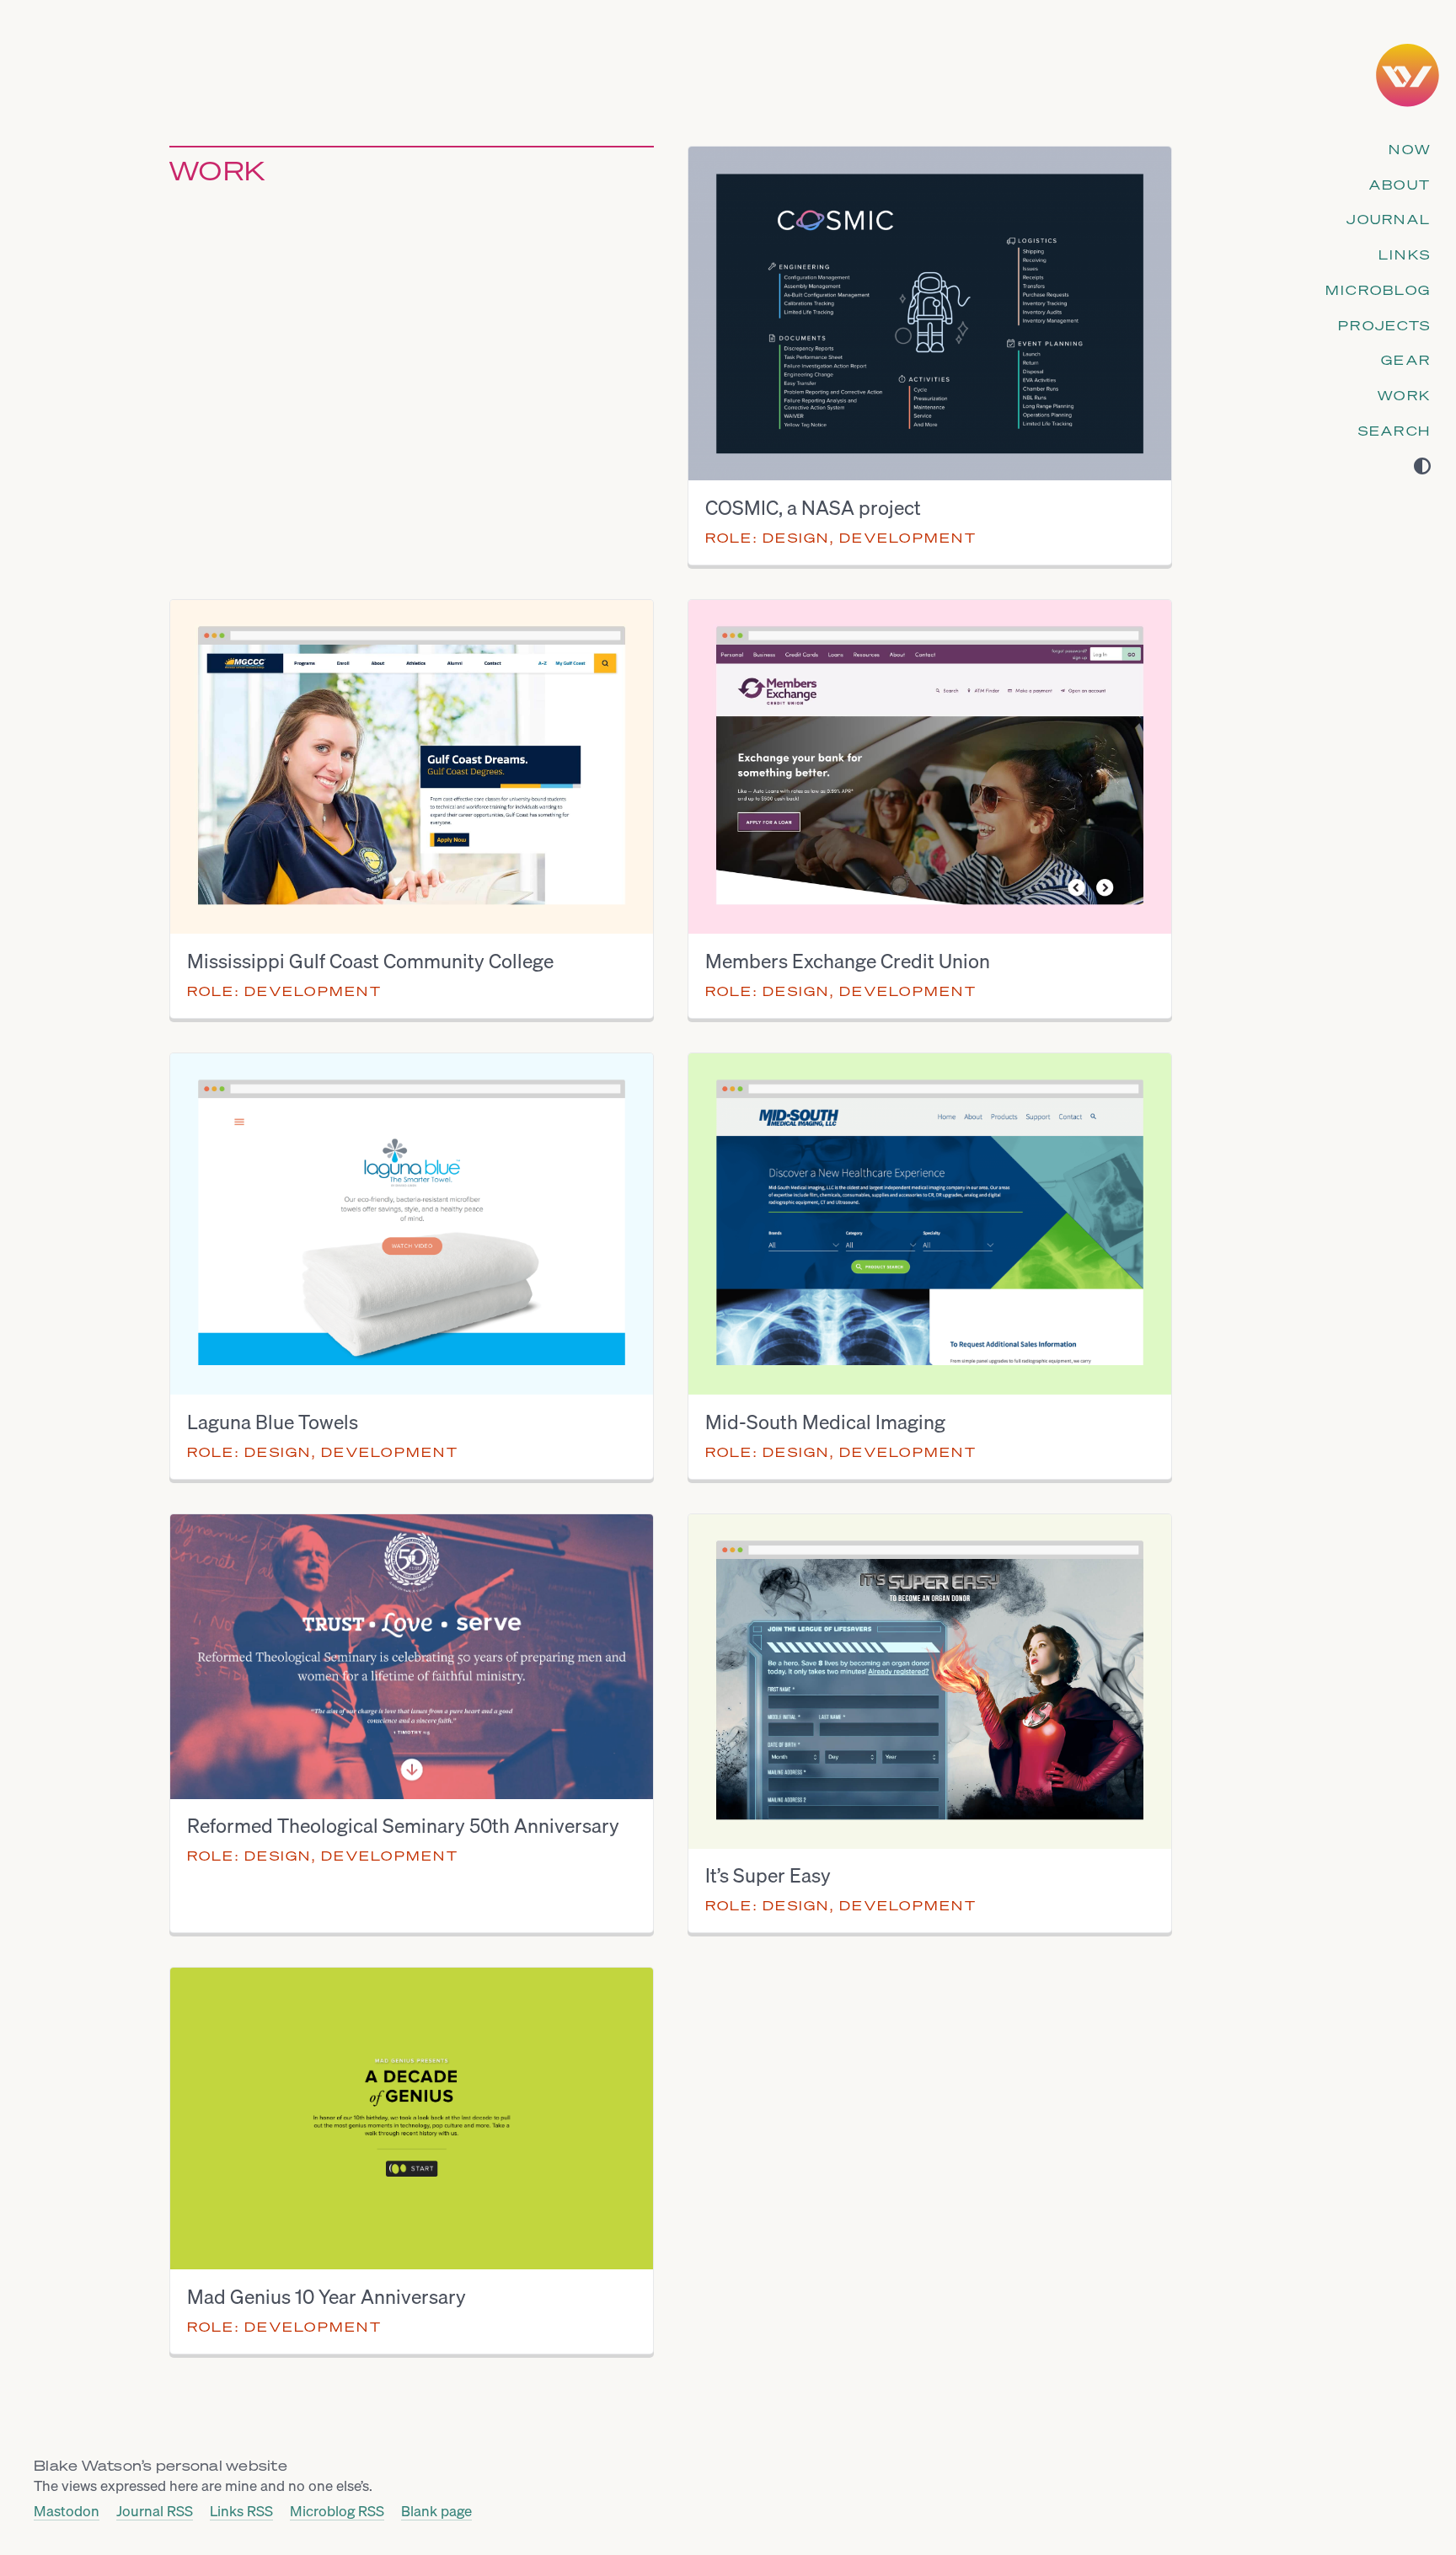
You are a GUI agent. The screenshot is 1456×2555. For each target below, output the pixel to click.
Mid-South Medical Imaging (825, 1422)
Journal (1389, 219)
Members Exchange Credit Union (848, 961)
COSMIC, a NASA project (813, 508)
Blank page (436, 2512)
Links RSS (241, 2512)
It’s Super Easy (768, 1876)
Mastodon (67, 2512)
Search (1395, 431)
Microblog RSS (337, 2512)
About (1400, 185)
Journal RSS (155, 2512)
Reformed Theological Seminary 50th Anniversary (403, 1826)
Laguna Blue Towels (273, 1422)
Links (1405, 254)
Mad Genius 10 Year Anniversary (327, 2297)
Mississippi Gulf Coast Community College (370, 961)
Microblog (1378, 290)
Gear (1406, 360)
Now (1410, 149)
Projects (1384, 325)
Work (1404, 395)
